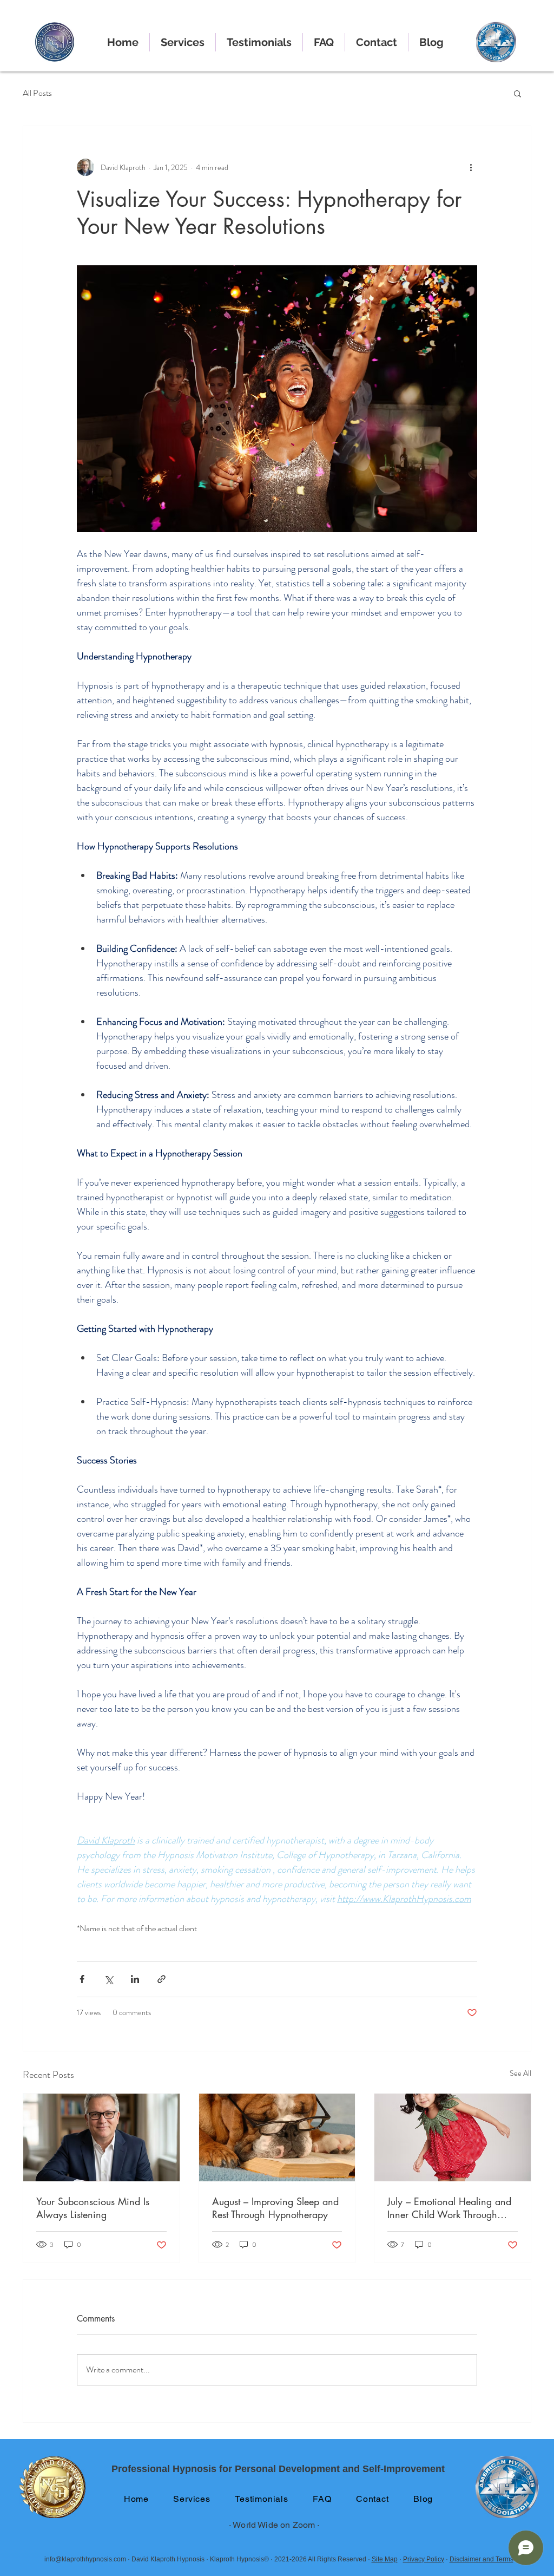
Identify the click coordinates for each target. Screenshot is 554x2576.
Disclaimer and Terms (482, 2559)
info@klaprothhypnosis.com (85, 2559)
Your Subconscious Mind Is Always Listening (93, 2208)
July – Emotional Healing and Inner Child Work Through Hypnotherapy (449, 2208)
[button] (517, 93)
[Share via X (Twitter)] (108, 1979)
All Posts (37, 93)
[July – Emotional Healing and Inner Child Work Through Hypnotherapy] (453, 2137)
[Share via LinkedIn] (135, 1979)
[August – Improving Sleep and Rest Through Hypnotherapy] (277, 2137)
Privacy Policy (424, 2559)
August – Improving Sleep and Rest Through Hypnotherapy (275, 2208)
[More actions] (471, 167)
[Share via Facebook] (82, 1979)
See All (520, 2073)
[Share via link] (161, 1979)
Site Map (385, 2559)
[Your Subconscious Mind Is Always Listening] (101, 2137)
